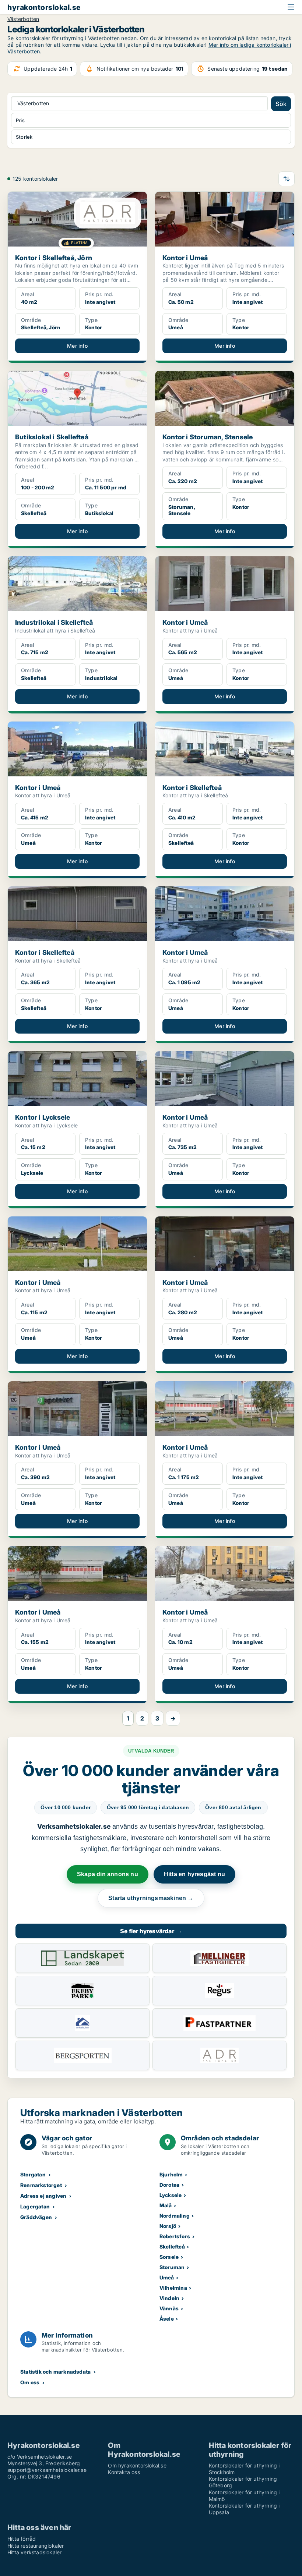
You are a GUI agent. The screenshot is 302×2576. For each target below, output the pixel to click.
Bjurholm (171, 2174)
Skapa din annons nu (108, 1874)
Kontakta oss (124, 2472)
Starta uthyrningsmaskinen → (151, 1898)
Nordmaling (175, 2216)
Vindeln (169, 2298)
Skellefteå (172, 2247)
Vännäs (169, 2308)
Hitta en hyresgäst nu (194, 1874)
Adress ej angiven (43, 2196)
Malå (166, 2205)
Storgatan (33, 2174)
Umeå (167, 2277)
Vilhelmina (173, 2288)
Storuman (172, 2267)
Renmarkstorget (41, 2185)
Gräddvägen (36, 2217)
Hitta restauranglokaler (36, 2546)
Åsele (167, 2319)
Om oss (30, 2382)
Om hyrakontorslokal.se (137, 2465)
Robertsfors (175, 2236)
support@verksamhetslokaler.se (47, 2470)
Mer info (77, 346)
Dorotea (169, 2185)
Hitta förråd (22, 2539)
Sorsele (169, 2257)
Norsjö (168, 2226)
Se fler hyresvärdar (151, 1931)
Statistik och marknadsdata (55, 2372)
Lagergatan (35, 2206)
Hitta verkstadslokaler (34, 2552)
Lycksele (171, 2195)
